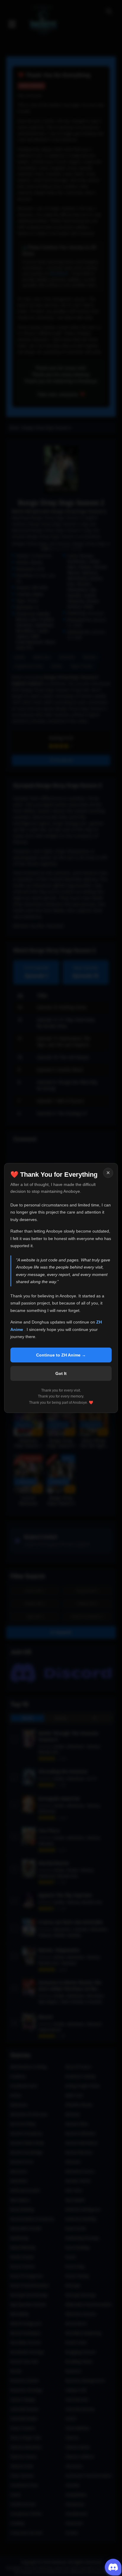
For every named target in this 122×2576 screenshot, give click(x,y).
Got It (61, 1373)
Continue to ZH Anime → (61, 1355)
